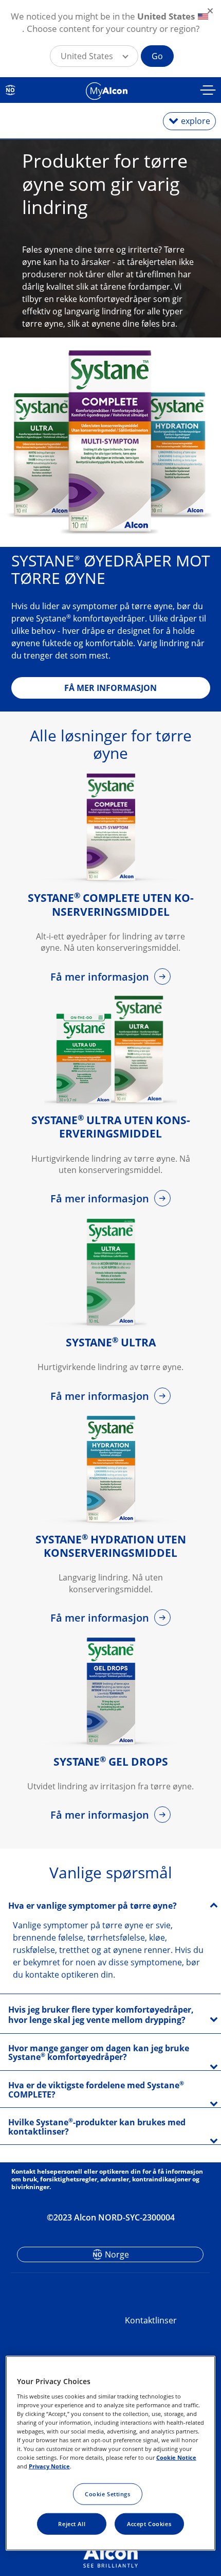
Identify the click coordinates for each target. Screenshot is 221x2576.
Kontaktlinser (151, 2320)
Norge (117, 2254)
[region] (111, 2453)
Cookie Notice (176, 2457)
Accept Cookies (149, 2524)
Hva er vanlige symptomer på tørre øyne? (93, 1906)
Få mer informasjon (101, 977)
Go (157, 56)
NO (10, 90)
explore (196, 121)
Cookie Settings (108, 2494)
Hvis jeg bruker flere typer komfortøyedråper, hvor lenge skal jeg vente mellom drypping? (101, 2015)
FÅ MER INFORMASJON (110, 688)
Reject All (72, 2524)
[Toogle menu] (208, 91)
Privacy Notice (49, 2466)
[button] (94, 56)
